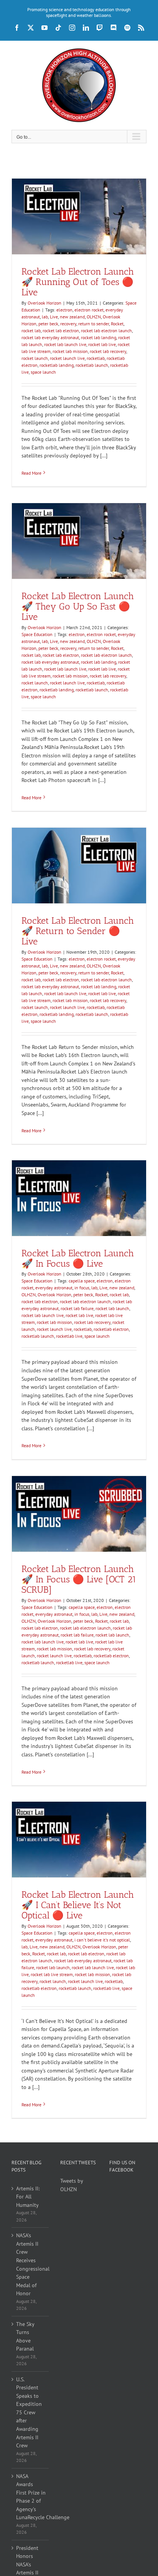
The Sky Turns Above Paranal (25, 2337)
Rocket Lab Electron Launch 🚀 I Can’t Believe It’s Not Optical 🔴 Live (78, 1905)
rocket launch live (67, 358)
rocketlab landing (57, 365)
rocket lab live (102, 344)
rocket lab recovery (108, 351)
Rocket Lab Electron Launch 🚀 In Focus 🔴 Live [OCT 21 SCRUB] (79, 1579)
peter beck (48, 324)
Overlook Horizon (44, 303)
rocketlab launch (92, 365)
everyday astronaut (54, 1288)
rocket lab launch (112, 1308)
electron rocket (89, 310)
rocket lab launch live (65, 344)
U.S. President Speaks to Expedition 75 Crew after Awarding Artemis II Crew (29, 2412)
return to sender (94, 324)
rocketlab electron (111, 1329)
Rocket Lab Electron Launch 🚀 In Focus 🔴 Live (78, 1258)
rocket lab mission (70, 351)
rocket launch (35, 358)
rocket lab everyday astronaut (50, 337)
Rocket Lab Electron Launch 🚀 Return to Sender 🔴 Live (78, 931)
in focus (82, 1288)
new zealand (72, 317)
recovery (68, 324)
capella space (82, 1281)
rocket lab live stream (52, 1974)
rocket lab (31, 330)
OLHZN (94, 317)
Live (54, 317)
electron (64, 310)
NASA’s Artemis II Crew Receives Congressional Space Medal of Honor (30, 2264)
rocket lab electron (61, 330)
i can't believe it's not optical (102, 1940)
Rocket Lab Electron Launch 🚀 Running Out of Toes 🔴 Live (78, 282)
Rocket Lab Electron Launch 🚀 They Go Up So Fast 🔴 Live (78, 606)
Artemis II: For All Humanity (28, 2197)
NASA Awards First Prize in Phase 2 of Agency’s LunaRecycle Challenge (30, 2497)
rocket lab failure (77, 1308)
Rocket (117, 324)
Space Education (37, 634)
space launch (43, 372)
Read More (31, 473)
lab (45, 317)
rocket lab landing (99, 337)
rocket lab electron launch (106, 330)
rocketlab (96, 358)
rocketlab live (69, 1336)
